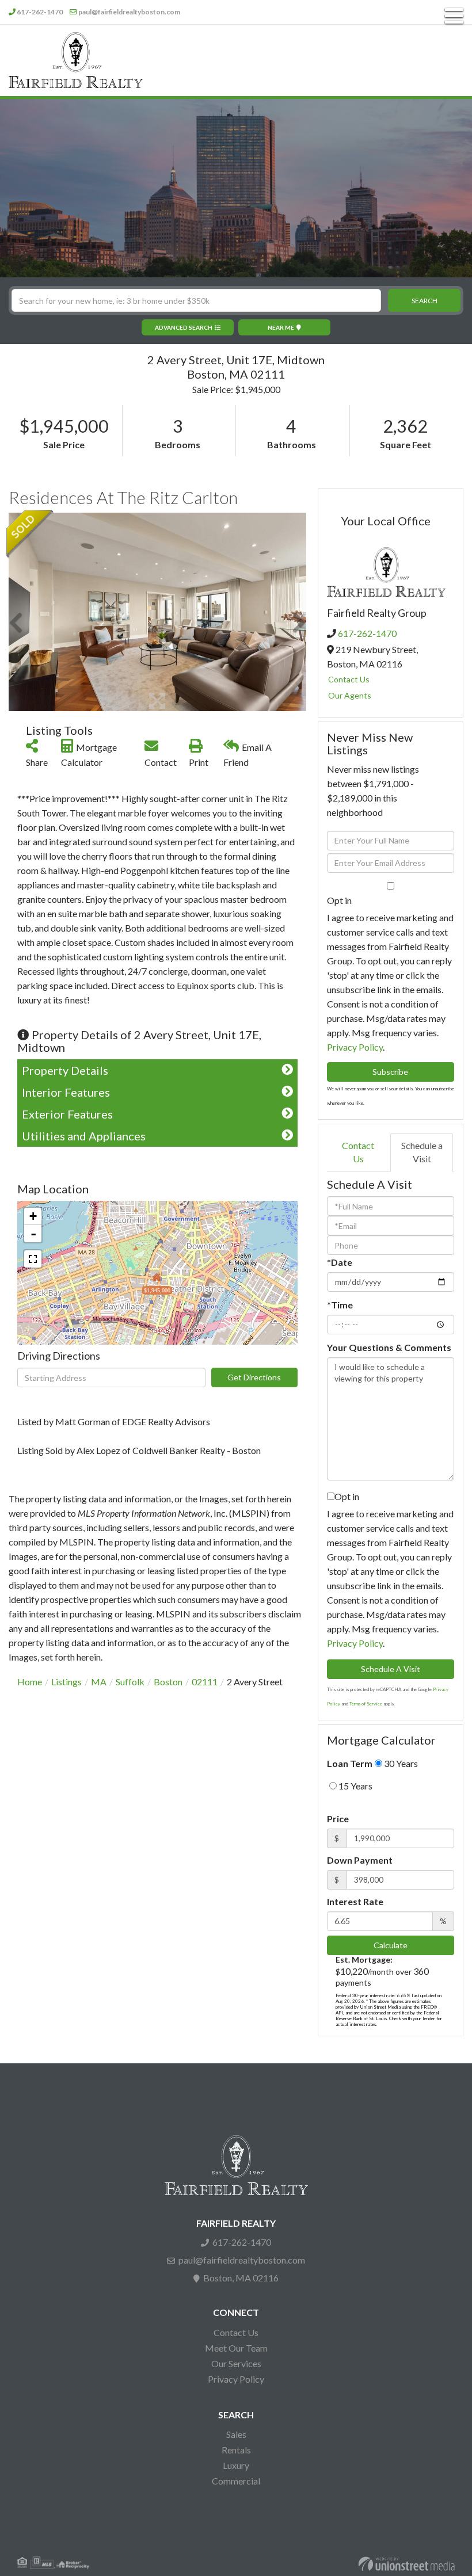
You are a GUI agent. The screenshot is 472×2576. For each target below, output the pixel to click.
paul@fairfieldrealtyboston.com (129, 12)
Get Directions (254, 1377)
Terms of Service (366, 1704)
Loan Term (350, 1763)
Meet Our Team (236, 2348)
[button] (424, 300)
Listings (66, 1682)
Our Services (236, 2363)
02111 (205, 1682)
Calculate (391, 1945)
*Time (340, 1305)
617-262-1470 (40, 12)
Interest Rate (355, 1901)
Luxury (236, 2465)
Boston (168, 1682)
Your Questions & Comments (389, 1347)
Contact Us (349, 679)
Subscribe (390, 1072)
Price (338, 1819)
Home (30, 1682)
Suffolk (130, 1682)
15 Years (355, 1786)
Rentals (236, 2450)
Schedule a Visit (422, 1152)
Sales (236, 2434)
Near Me (281, 327)
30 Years (400, 1763)
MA (99, 1682)
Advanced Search (184, 327)
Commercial (236, 2481)
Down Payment (360, 1860)
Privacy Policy (355, 1047)
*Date (340, 1262)
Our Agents (350, 695)
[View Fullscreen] (33, 1259)
